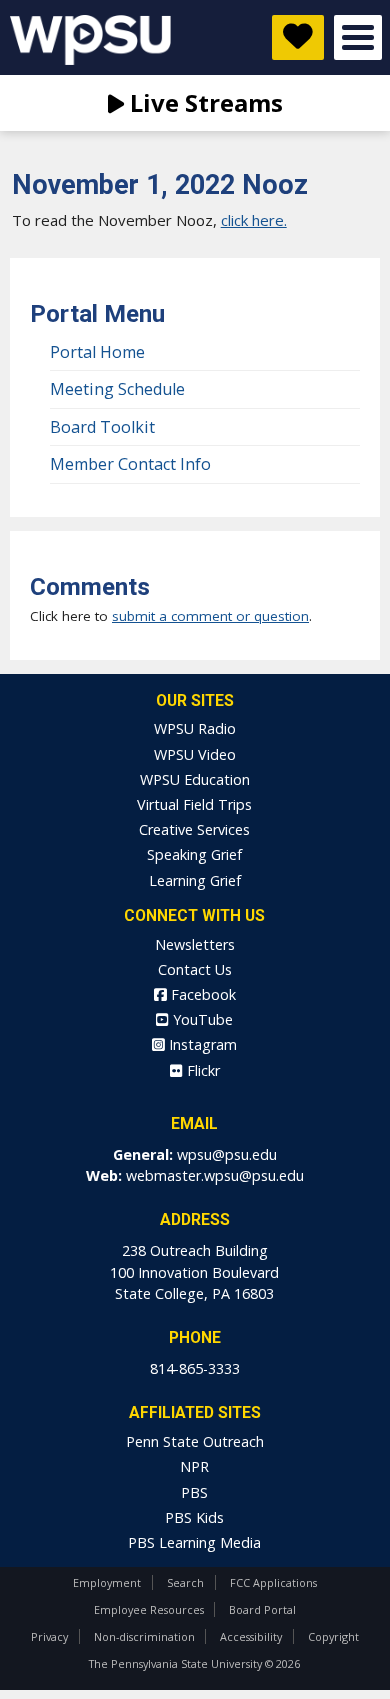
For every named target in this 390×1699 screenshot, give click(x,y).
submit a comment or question (210, 616)
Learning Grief (195, 880)
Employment (107, 1582)
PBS (194, 1492)
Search (185, 1582)
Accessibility (251, 1636)
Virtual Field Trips (194, 804)
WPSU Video (195, 754)
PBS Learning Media (194, 1542)
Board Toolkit (102, 427)
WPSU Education (195, 779)
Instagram (201, 1044)
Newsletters (195, 944)
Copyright (333, 1636)
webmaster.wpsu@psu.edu (215, 1175)
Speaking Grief (194, 854)
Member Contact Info (130, 464)
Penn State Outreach (195, 1441)
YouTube (201, 1019)
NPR (194, 1466)
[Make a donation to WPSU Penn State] (298, 37)
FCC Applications (273, 1582)
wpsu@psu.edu (227, 1154)
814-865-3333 (195, 1368)
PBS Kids (194, 1517)
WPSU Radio (195, 728)
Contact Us (195, 969)
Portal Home (97, 352)
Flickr (201, 1070)
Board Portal (262, 1609)
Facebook (201, 994)
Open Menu (358, 37)
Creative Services (194, 829)
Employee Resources (149, 1609)
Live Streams (203, 102)
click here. (254, 220)
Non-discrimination (144, 1636)
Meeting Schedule (117, 389)
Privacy (49, 1636)
